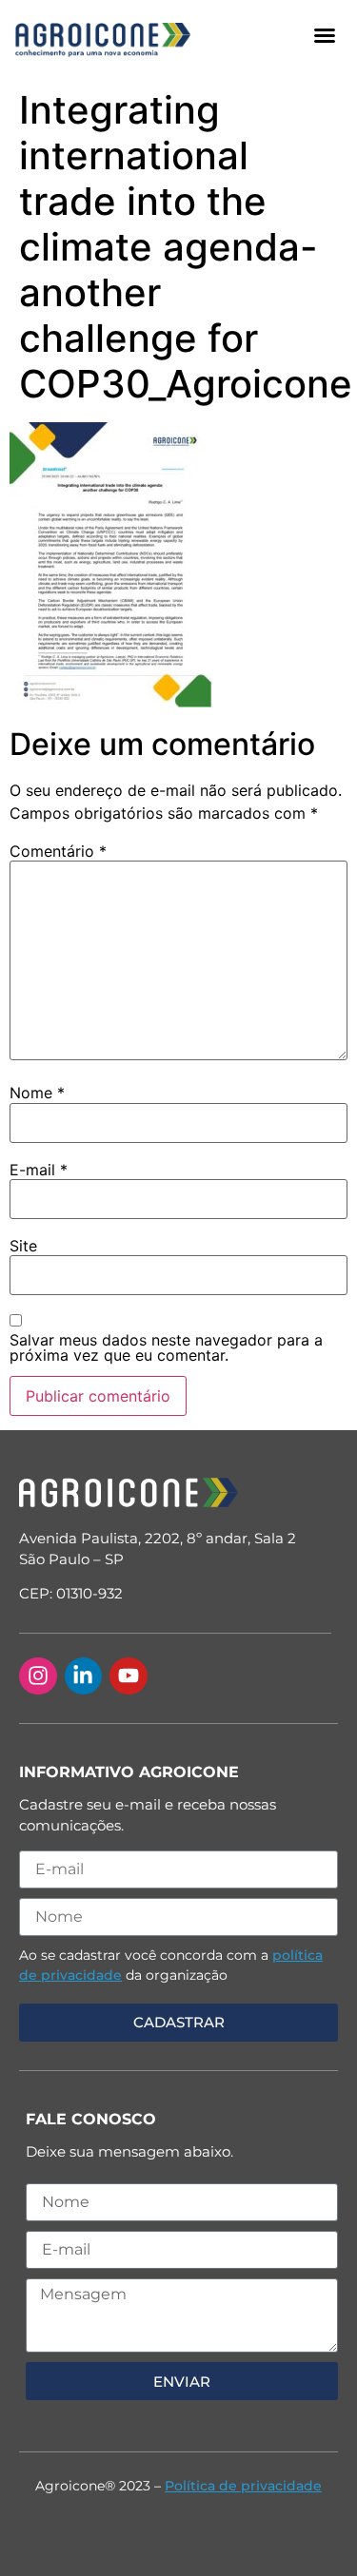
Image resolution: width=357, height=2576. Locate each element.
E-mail (39, 1170)
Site (23, 1246)
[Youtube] (129, 1676)
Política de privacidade (243, 2486)
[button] (325, 35)
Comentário (58, 851)
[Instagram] (38, 1676)
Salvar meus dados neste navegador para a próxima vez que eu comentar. (166, 1347)
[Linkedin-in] (84, 1676)
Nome (37, 1093)
